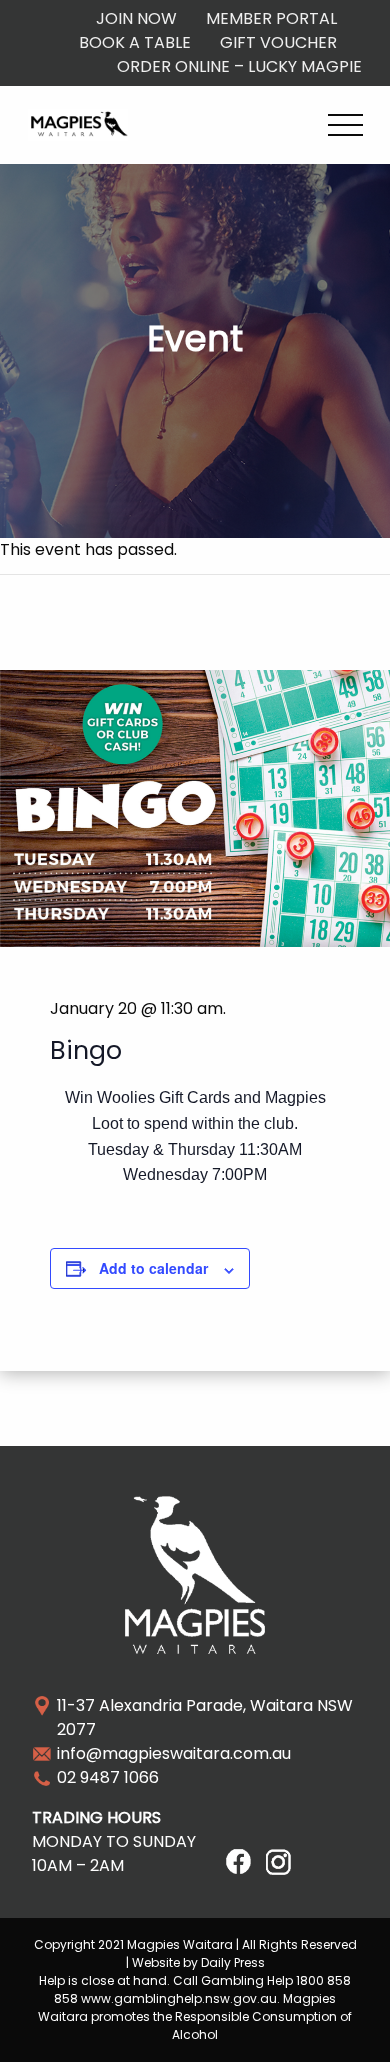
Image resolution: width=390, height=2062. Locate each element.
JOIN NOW (136, 18)
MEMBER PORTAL (271, 18)
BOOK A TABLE (135, 42)
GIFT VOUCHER (278, 42)
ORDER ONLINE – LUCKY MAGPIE (239, 66)
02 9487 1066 (108, 1777)
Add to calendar (153, 1268)
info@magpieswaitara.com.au (174, 1753)
